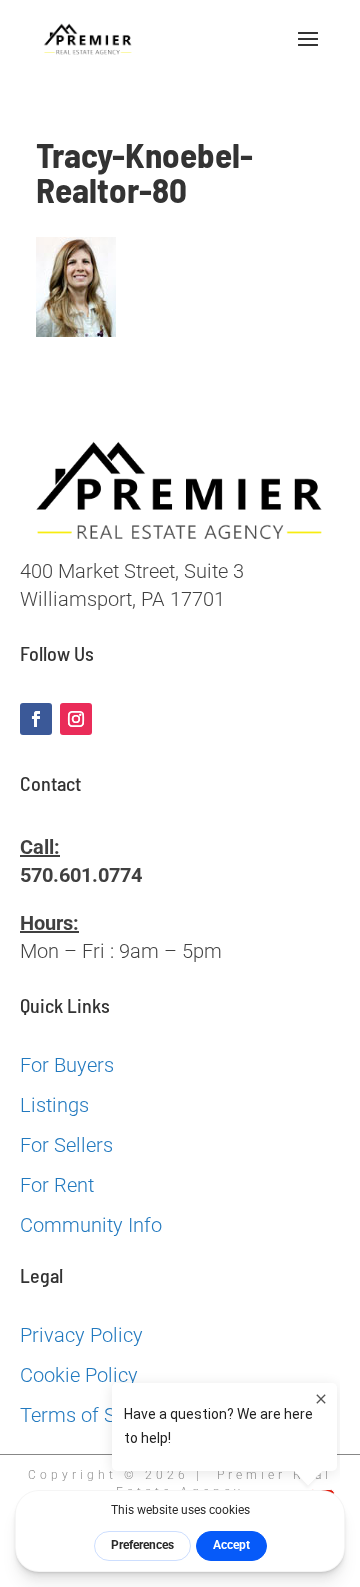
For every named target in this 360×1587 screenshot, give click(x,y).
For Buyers (67, 1065)
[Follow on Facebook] (36, 719)
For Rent (57, 1185)
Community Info (91, 1225)
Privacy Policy (81, 1335)
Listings (54, 1105)
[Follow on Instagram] (76, 719)
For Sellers (66, 1145)
